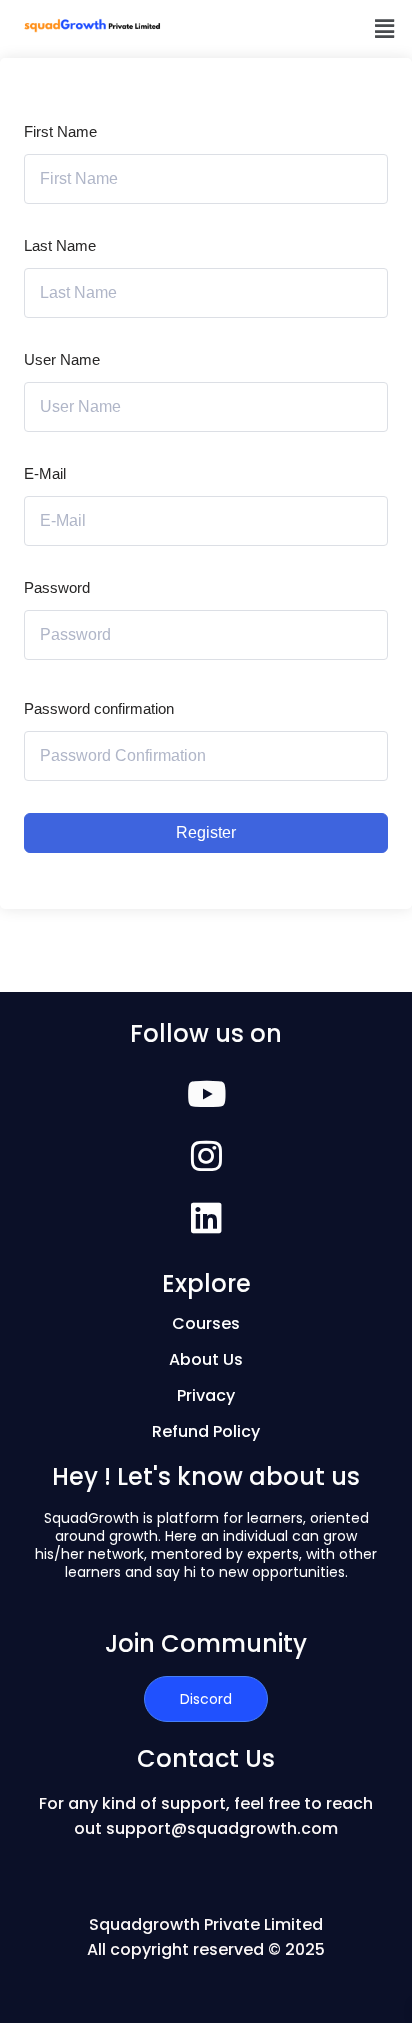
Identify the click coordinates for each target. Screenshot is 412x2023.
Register (206, 832)
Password (57, 587)
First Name (60, 131)
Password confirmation (99, 708)
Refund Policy (206, 1431)
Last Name (60, 245)
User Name (62, 359)
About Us (206, 1359)
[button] (385, 29)
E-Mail (45, 473)
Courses (206, 1323)
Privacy (206, 1395)
